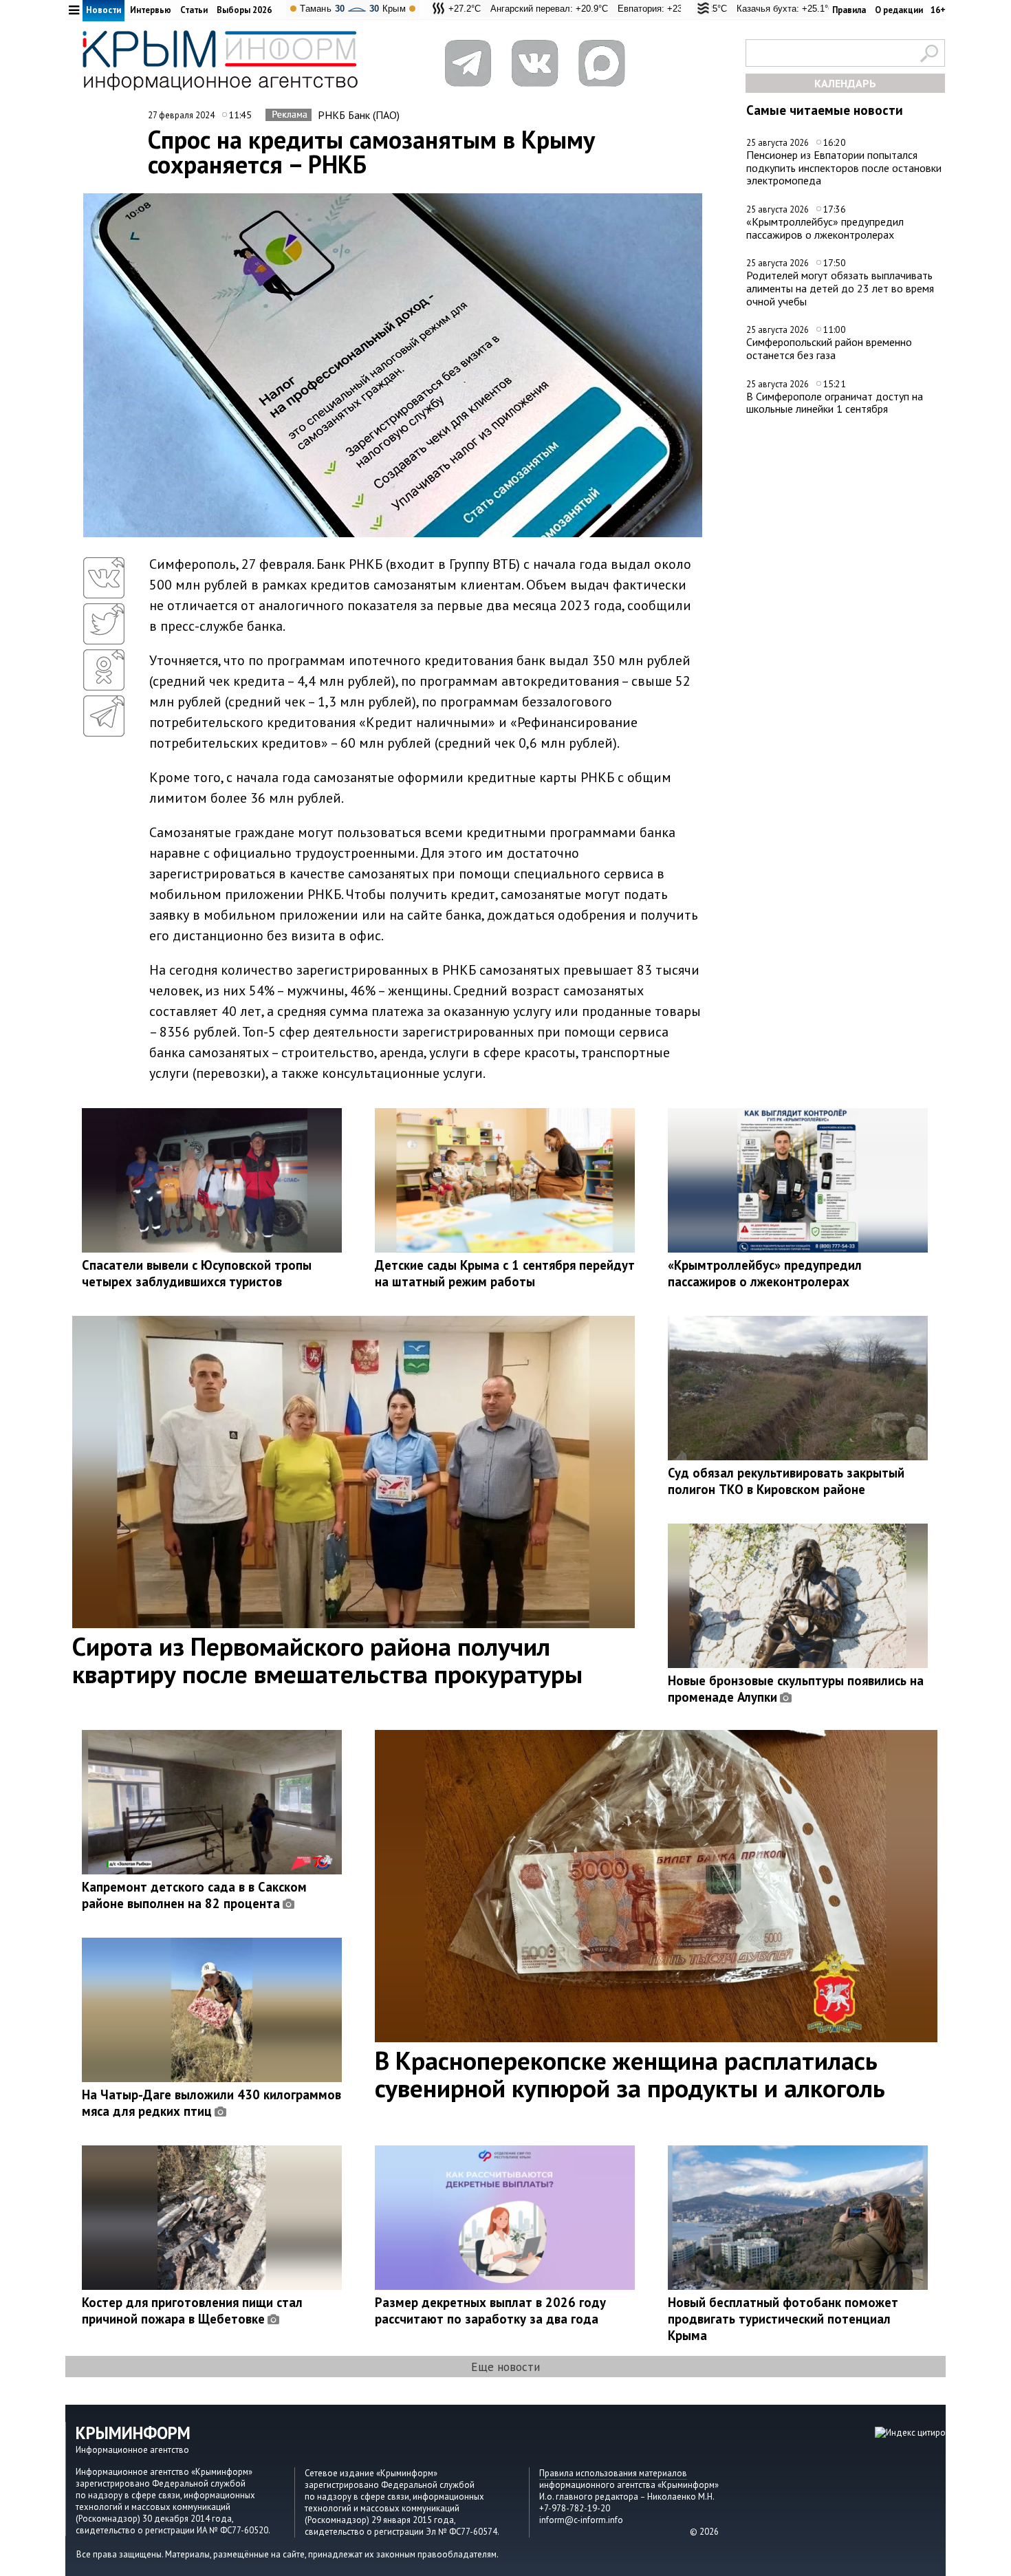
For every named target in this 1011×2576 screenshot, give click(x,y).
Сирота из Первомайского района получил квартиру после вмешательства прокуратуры (327, 1660)
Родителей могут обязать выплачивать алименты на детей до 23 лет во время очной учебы (840, 288)
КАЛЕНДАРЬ (845, 83)
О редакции (899, 10)
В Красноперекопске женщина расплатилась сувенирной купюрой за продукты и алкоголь (630, 2074)
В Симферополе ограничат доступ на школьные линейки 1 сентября (835, 403)
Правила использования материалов (613, 2473)
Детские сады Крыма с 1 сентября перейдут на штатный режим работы (505, 1273)
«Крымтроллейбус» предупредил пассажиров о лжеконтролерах (825, 228)
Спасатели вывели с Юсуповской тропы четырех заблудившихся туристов (197, 1273)
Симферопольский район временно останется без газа (829, 348)
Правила (849, 10)
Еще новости (505, 2367)
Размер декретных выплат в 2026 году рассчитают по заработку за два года (490, 2310)
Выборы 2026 (244, 10)
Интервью (151, 10)
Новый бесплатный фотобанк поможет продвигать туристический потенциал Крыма (783, 2319)
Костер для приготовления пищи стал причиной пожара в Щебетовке (192, 2310)
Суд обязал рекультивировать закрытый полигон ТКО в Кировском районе (786, 1481)
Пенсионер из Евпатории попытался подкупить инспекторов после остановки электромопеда (844, 167)
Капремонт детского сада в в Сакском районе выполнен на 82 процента (194, 1895)
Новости (104, 10)
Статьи (194, 10)
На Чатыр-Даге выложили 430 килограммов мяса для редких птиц (211, 2103)
